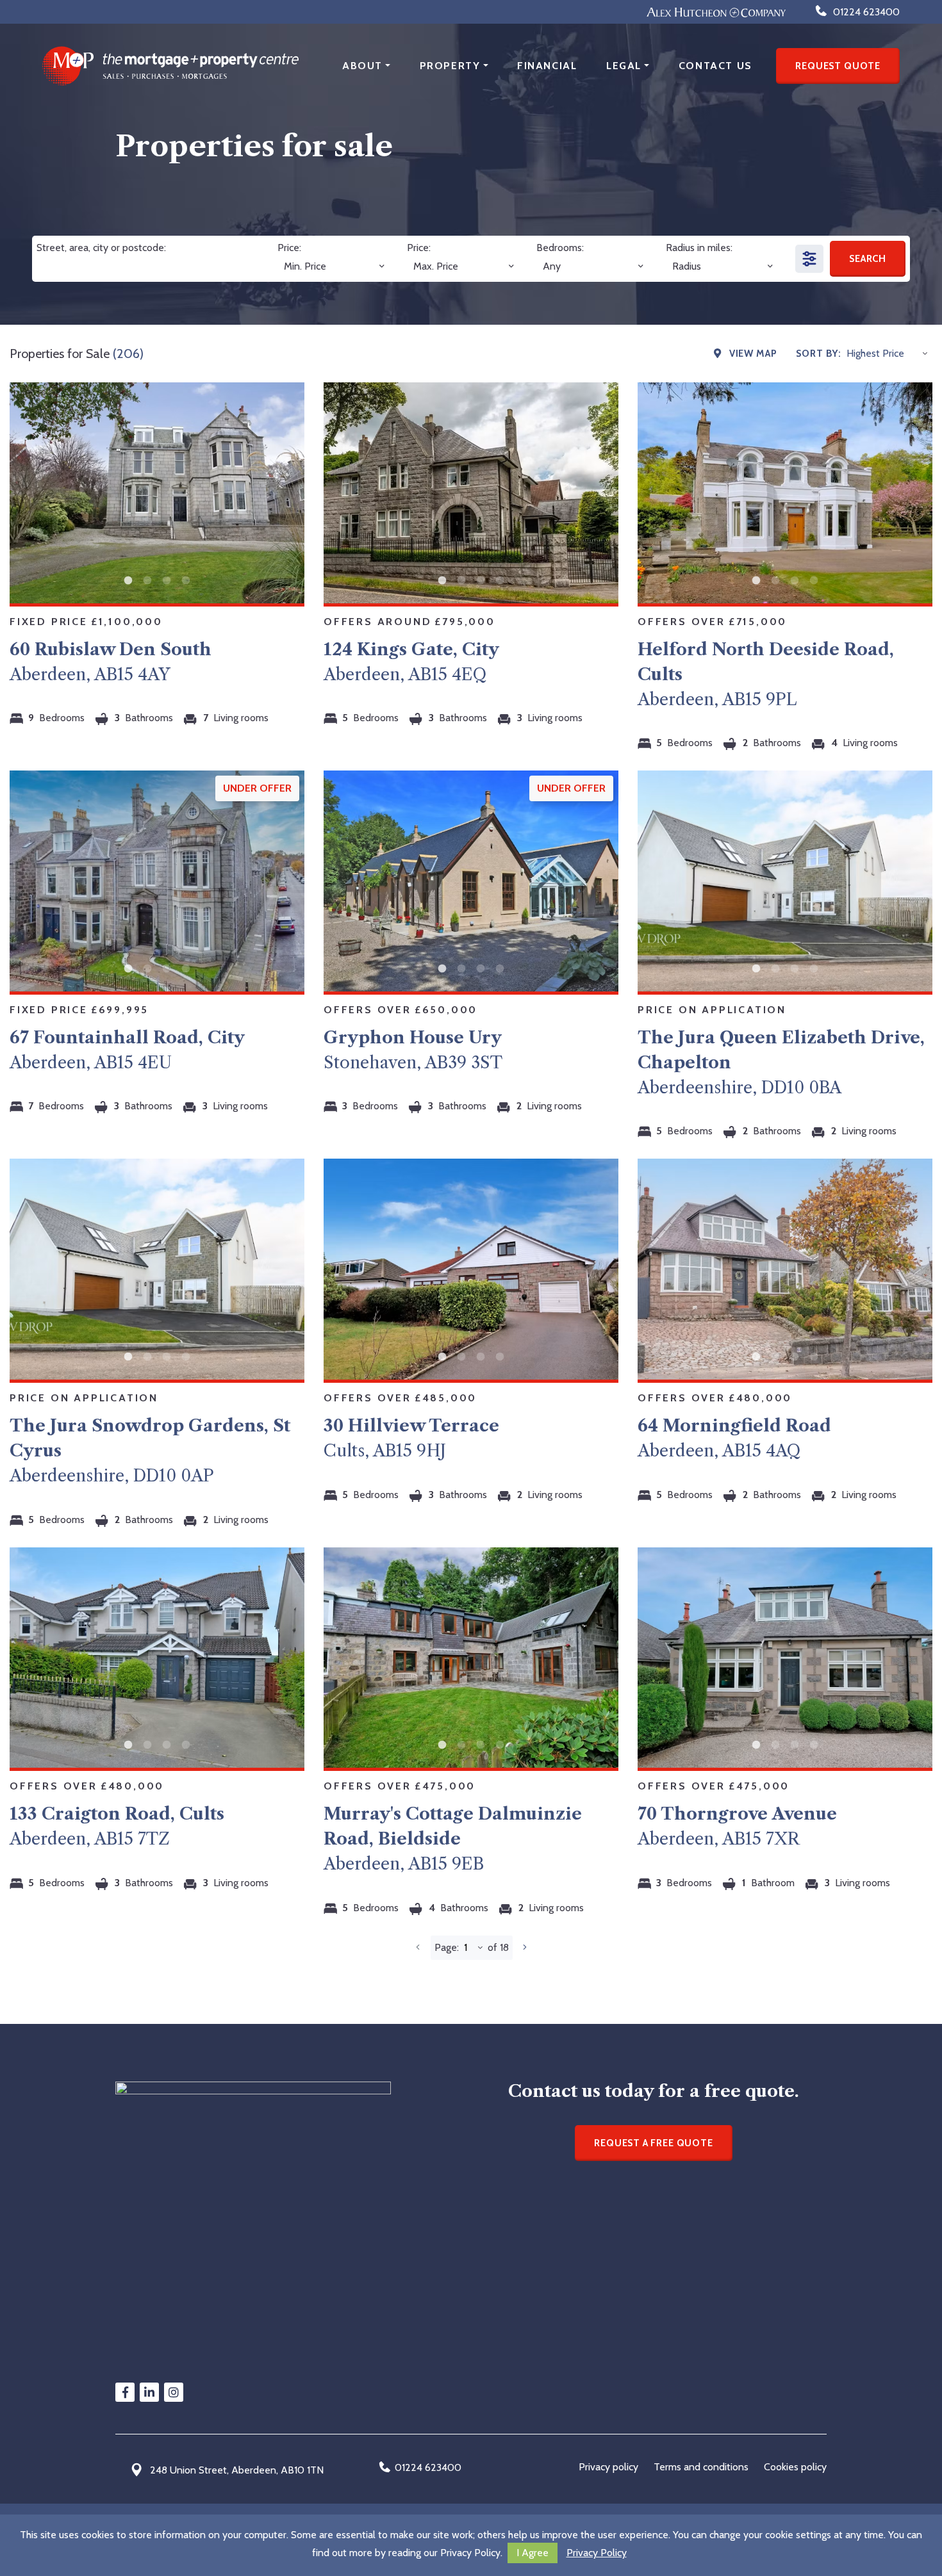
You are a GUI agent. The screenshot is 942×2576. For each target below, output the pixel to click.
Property (450, 66)
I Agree (533, 2553)
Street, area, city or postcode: (101, 248)
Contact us (715, 66)
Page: (447, 1947)
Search (868, 259)
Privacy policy (608, 2467)
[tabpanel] (157, 493)
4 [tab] (186, 581)
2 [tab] (147, 581)
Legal (624, 66)
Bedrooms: (560, 248)
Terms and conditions (701, 2467)
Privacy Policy (597, 2553)
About (362, 66)
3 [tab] (167, 581)
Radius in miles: (699, 248)
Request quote (838, 66)
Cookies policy (795, 2467)
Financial (547, 66)
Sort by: (819, 354)
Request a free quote (654, 2143)
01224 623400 (428, 2467)
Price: (289, 248)
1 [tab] (128, 581)
